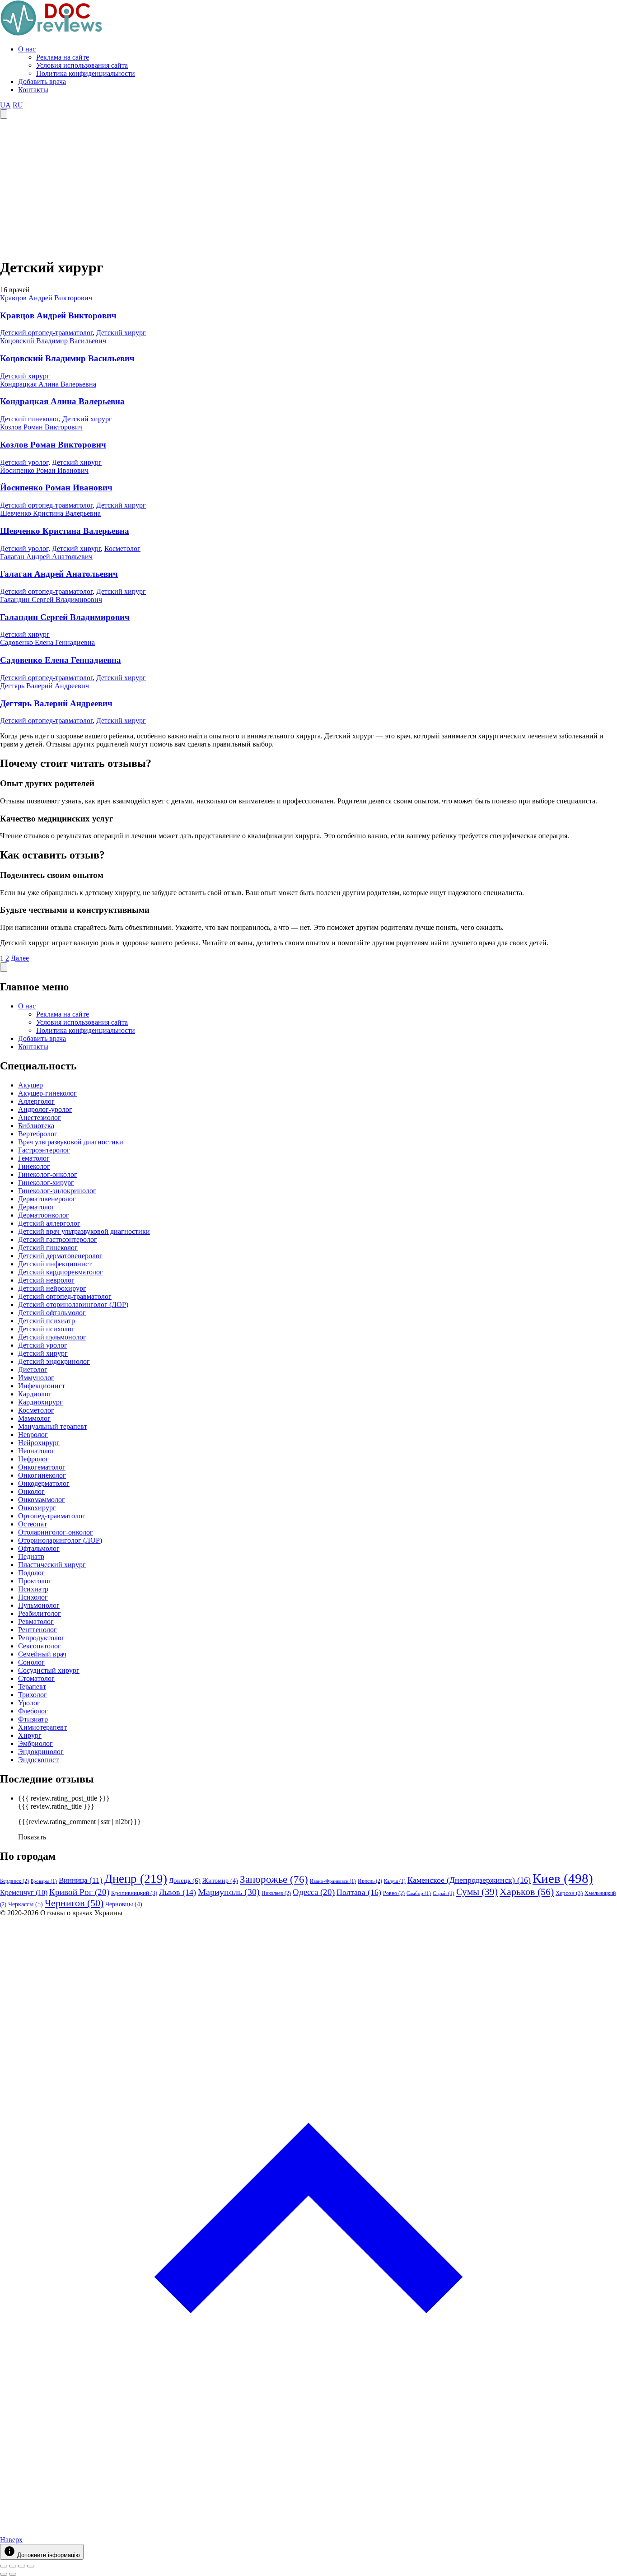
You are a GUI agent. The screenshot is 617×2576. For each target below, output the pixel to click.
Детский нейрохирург (52, 1288)
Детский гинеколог (29, 419)
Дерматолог (36, 1207)
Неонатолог (36, 1451)
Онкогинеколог (42, 1475)
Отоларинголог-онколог (56, 1532)
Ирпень (370, 1881)
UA (5, 105)
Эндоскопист (38, 1760)
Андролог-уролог (45, 1109)
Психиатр (33, 1589)
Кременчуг (24, 1892)
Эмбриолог (35, 1743)
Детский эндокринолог (54, 1361)
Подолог (31, 1573)
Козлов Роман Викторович (41, 427)
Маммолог (34, 1418)
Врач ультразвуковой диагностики (71, 1142)
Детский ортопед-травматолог (46, 333)
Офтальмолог (39, 1548)
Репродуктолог (41, 1638)
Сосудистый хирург (49, 1670)
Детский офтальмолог (52, 1313)
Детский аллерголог (49, 1223)
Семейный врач (42, 1654)
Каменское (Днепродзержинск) (469, 1880)
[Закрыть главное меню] (4, 967)
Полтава (359, 1892)
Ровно (394, 1893)
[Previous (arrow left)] (4, 2574)
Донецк (185, 1881)
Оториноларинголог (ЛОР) (60, 1540)
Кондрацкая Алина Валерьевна (48, 384)
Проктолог (35, 1581)
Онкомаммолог (42, 1500)
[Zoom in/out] (31, 2566)
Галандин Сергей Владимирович (51, 600)
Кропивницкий (134, 1893)
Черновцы (124, 1904)
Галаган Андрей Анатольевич (46, 557)
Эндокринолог (41, 1752)
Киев (563, 1878)
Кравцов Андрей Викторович (46, 298)
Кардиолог (35, 1394)
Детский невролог (46, 1280)
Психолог (33, 1597)
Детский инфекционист (55, 1264)
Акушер (30, 1085)
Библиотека (36, 1126)
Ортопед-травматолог (52, 1516)
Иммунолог (36, 1378)
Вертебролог (38, 1134)
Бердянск (14, 1881)
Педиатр (31, 1556)
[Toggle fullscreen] (22, 2566)
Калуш (395, 1881)
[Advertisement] (308, 187)
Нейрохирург (39, 1443)
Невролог (33, 1435)
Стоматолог (36, 1678)
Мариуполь (229, 1892)
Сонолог (31, 1662)
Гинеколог (34, 1166)
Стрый (444, 1893)
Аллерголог (36, 1101)
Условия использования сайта (82, 65)
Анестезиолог (40, 1118)
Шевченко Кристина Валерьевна (50, 513)
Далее (20, 958)
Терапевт (32, 1687)
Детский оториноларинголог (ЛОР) (73, 1304)
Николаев (276, 1893)
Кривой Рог (79, 1892)
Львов (178, 1892)
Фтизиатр (33, 1719)
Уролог (29, 1703)
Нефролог (33, 1459)
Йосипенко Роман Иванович (44, 470)
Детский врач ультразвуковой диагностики (84, 1231)
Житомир (220, 1881)
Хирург (30, 1735)
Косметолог (122, 548)
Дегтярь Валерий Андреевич (44, 686)
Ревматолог (36, 1622)
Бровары (44, 1881)
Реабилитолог (40, 1613)
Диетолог (33, 1370)
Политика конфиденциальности (86, 73)
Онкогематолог (42, 1467)
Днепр (136, 1879)
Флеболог (33, 1711)
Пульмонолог (39, 1605)
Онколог (31, 1491)
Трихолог (33, 1695)
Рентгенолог (37, 1630)
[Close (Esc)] (4, 2566)
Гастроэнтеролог (44, 1150)
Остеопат (33, 1524)
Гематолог (34, 1158)
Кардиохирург (40, 1402)
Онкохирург (37, 1508)
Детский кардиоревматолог (61, 1272)
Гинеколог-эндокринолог (57, 1191)
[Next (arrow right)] (13, 2574)
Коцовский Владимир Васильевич (53, 341)
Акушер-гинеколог (47, 1093)
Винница (81, 1880)
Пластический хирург (52, 1565)
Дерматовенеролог (47, 1199)
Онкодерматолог (44, 1483)
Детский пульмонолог (52, 1337)
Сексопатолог (40, 1646)
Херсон (569, 1893)
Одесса (314, 1892)
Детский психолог (46, 1329)
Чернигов (74, 1903)
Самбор (419, 1893)
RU (18, 105)
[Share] (13, 2566)
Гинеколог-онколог (48, 1174)
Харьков (527, 1892)
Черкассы (26, 1904)
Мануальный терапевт (53, 1426)
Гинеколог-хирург (46, 1183)
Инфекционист (42, 1386)
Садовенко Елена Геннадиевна (47, 642)
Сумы (477, 1892)
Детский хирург (121, 333)
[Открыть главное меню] (4, 114)
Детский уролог (24, 462)
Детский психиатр (47, 1321)
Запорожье (274, 1879)
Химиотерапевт (42, 1727)
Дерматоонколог (44, 1215)
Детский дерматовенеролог (60, 1256)
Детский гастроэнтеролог (58, 1239)
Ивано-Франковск (333, 1881)
